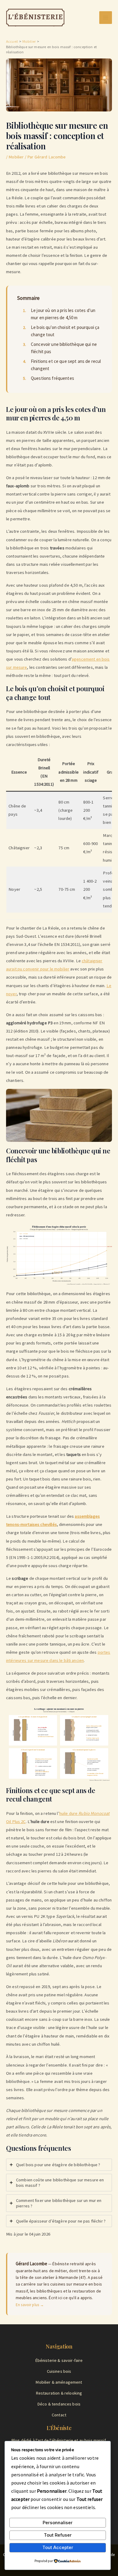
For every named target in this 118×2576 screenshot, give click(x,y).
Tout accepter (58, 2548)
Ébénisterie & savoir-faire (59, 2360)
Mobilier (16, 157)
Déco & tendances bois (59, 2404)
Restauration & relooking (59, 2393)
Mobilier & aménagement (59, 2382)
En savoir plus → (30, 2305)
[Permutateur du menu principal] (106, 18)
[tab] (59, 2165)
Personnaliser (58, 2523)
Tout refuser (58, 2535)
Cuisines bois (59, 2371)
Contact (59, 2415)
